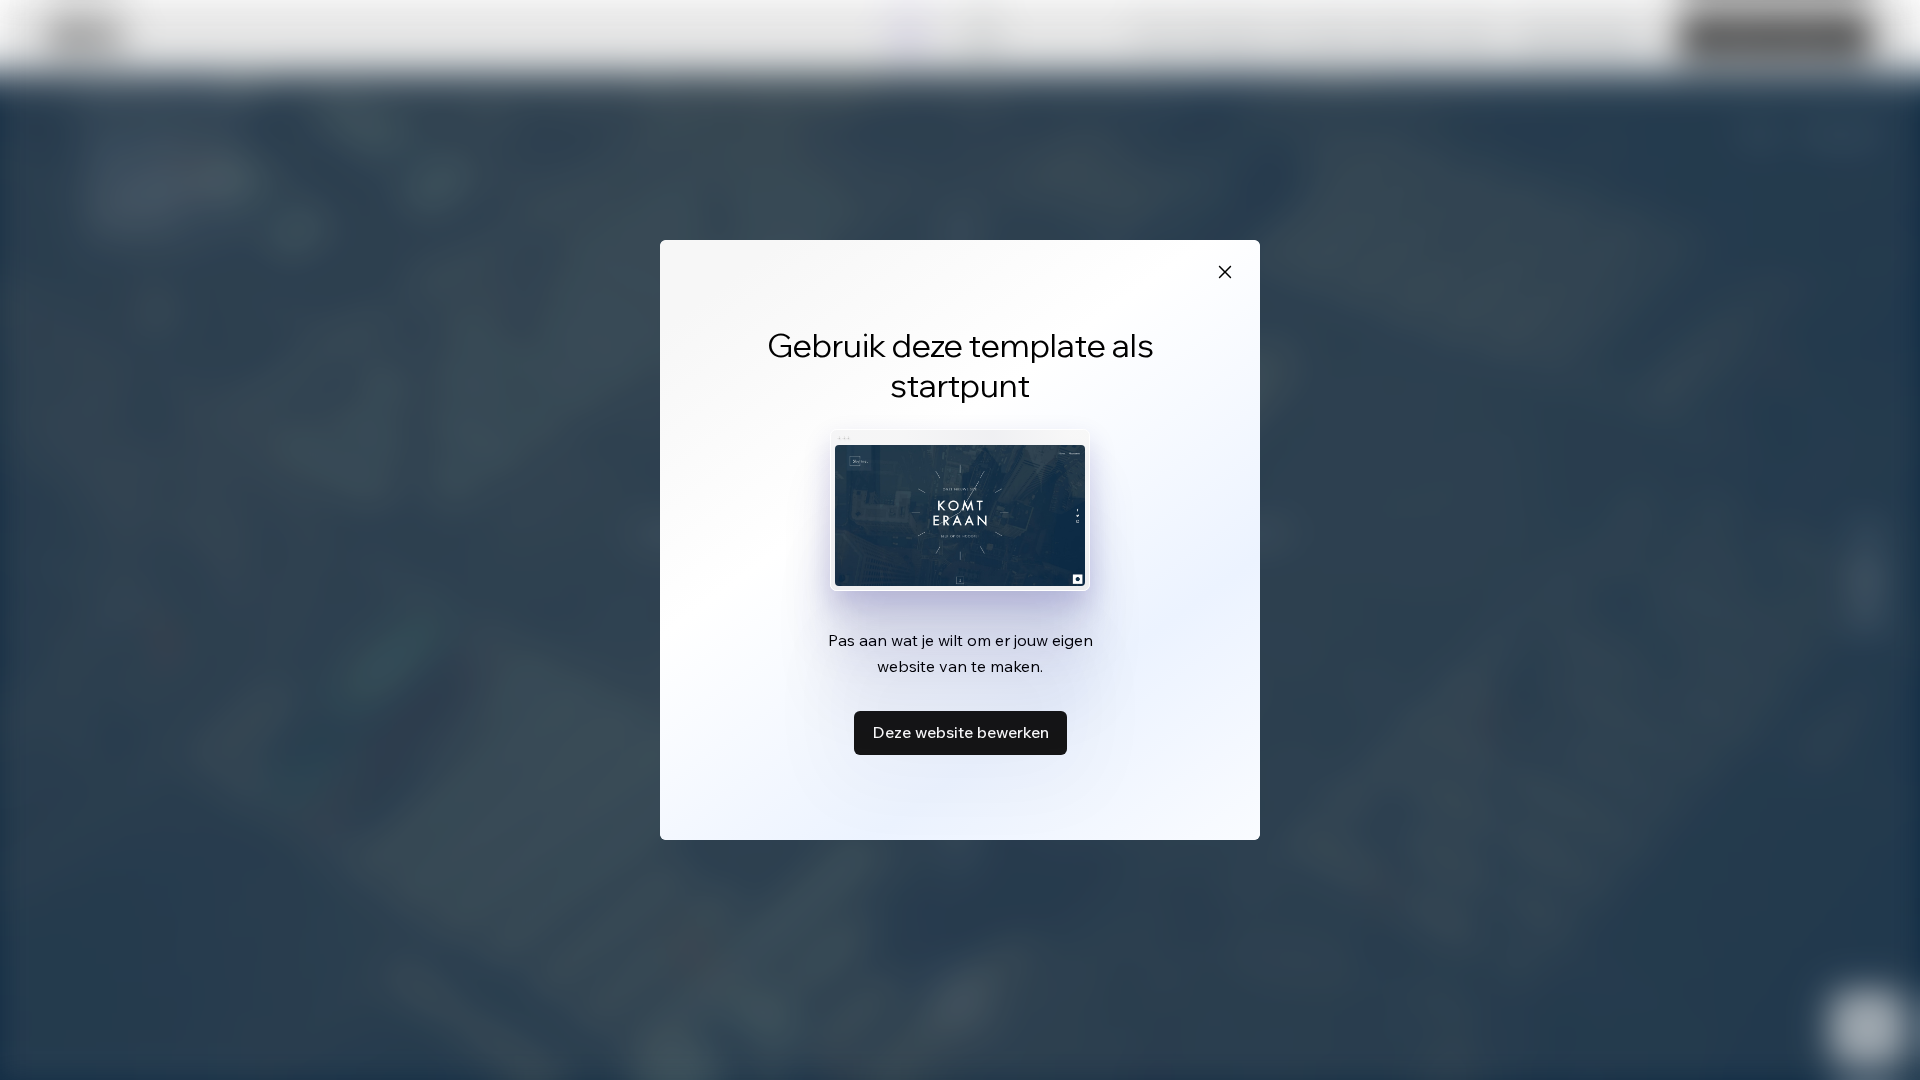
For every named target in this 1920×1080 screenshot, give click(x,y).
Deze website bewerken (960, 732)
